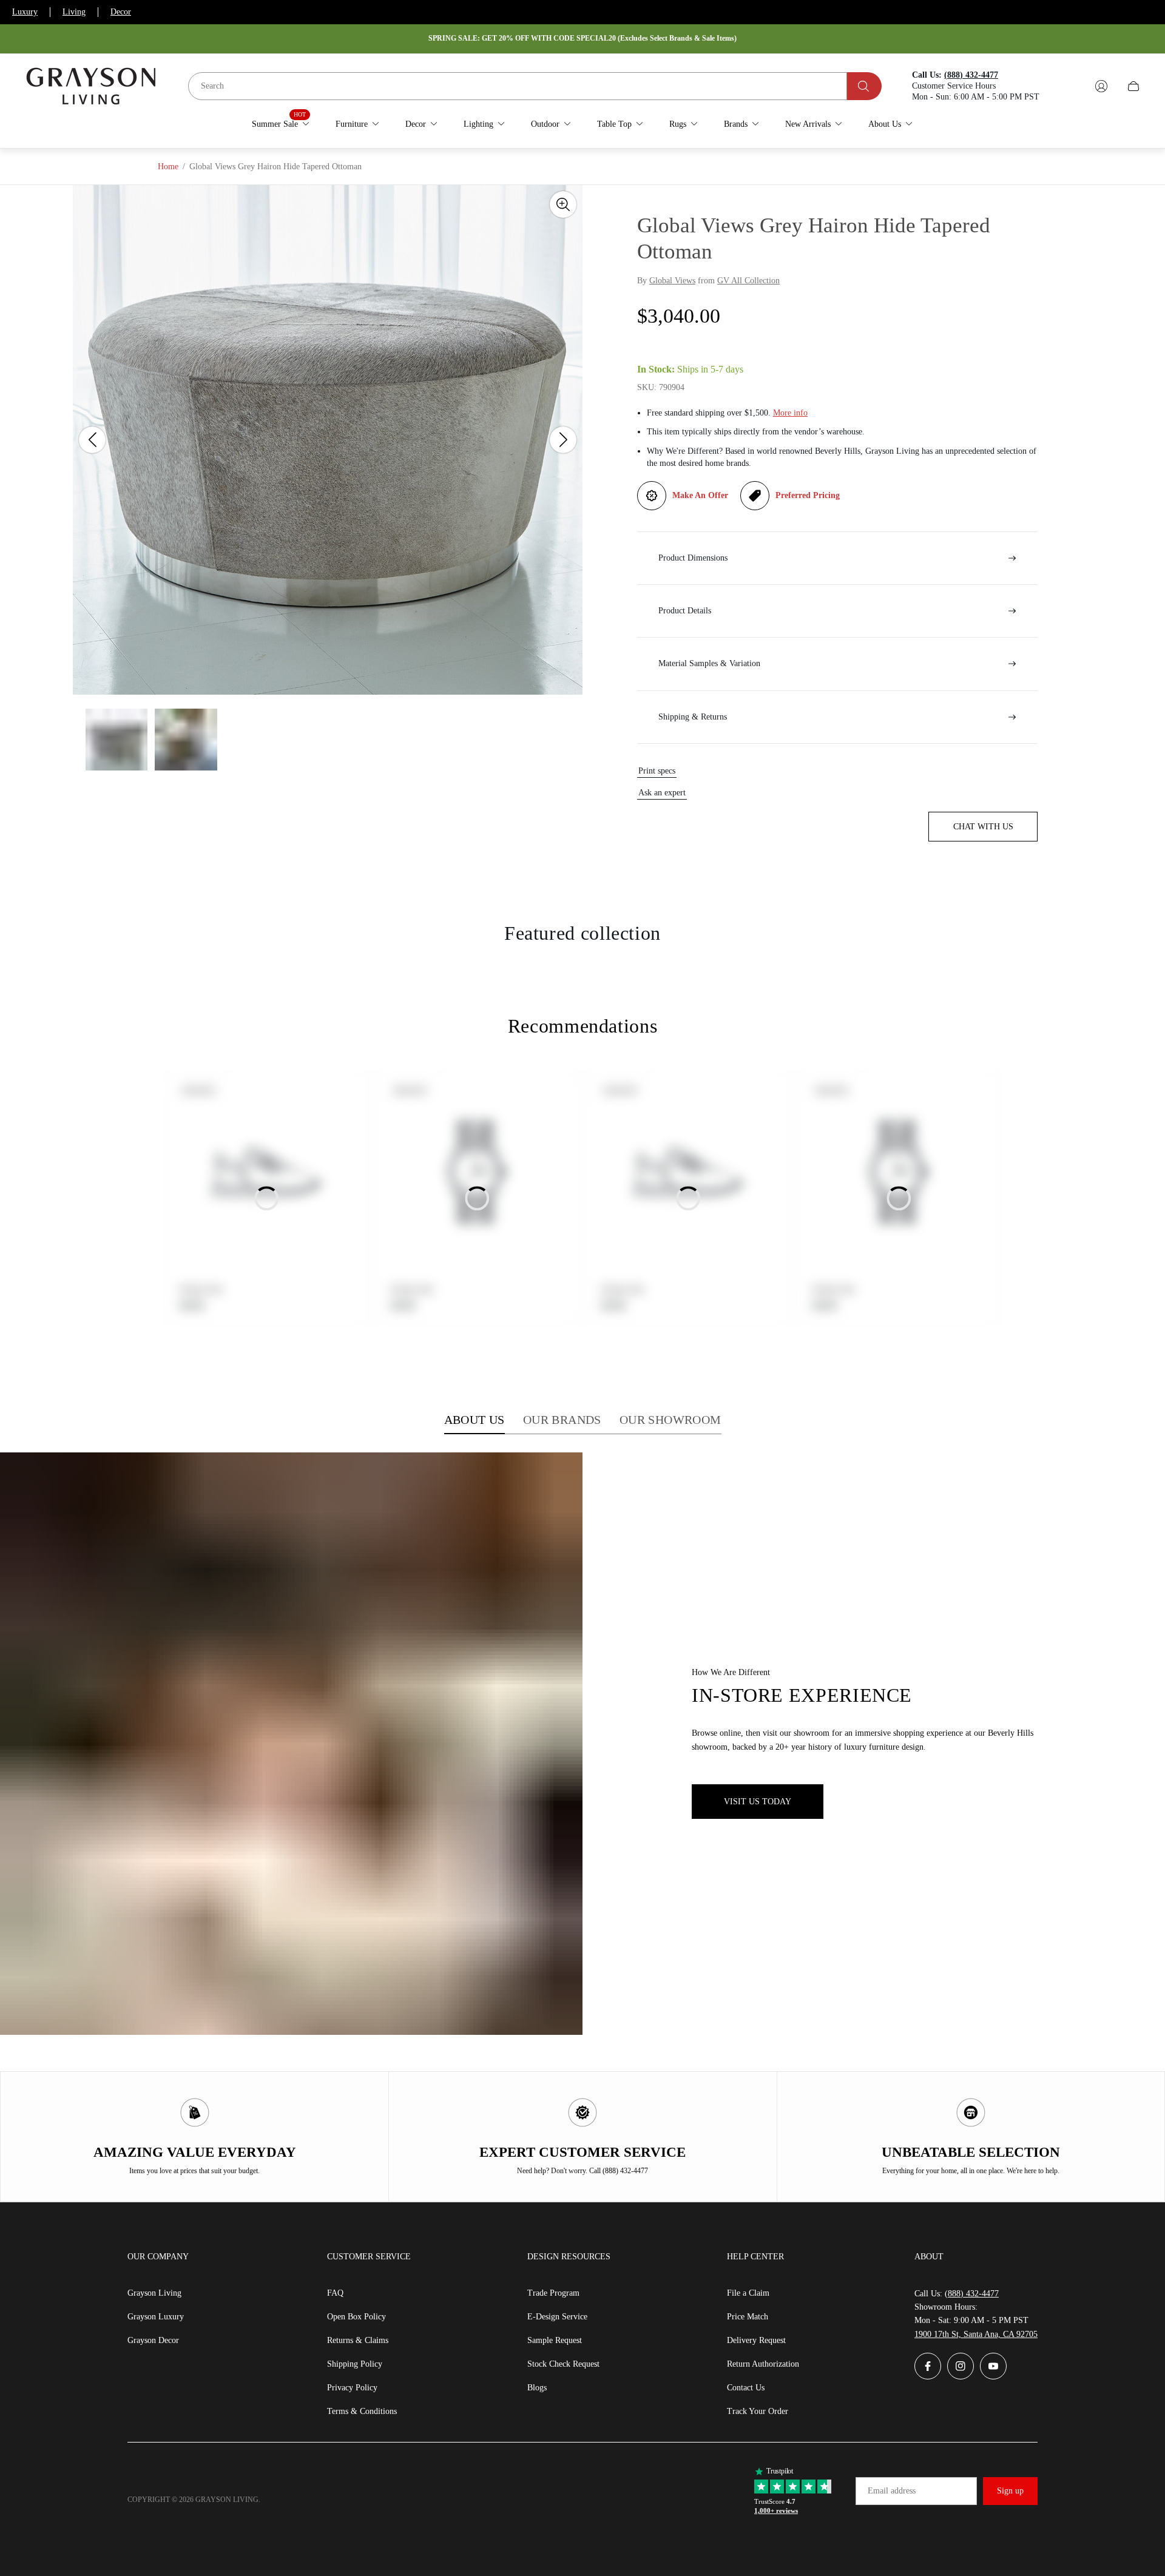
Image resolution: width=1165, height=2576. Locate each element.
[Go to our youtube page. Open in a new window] (993, 2366)
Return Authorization (763, 2364)
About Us (474, 1420)
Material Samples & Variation (709, 663)
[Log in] (1101, 86)
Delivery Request (756, 2340)
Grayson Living (154, 2293)
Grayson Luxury (156, 2317)
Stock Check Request (563, 2364)
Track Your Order (758, 2411)
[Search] (864, 86)
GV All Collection (748, 281)
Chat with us (983, 827)
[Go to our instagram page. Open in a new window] (961, 2366)
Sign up (1010, 2491)
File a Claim (748, 2293)
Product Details (685, 611)
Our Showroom (670, 1420)
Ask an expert (662, 793)
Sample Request (555, 2340)
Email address (892, 2491)
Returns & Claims (358, 2340)
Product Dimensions (693, 558)
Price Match (748, 2317)
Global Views (672, 281)
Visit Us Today (758, 1802)
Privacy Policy (352, 2388)
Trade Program (553, 2293)
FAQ (335, 2293)
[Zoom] (563, 204)
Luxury (25, 12)
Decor (121, 12)
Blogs (537, 2388)
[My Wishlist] (1073, 86)
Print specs (657, 771)
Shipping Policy (355, 2364)
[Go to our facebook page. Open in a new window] (928, 2366)
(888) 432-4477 (972, 2294)
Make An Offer (700, 495)
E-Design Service (557, 2317)
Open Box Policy (356, 2317)
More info (790, 413)
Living (74, 12)
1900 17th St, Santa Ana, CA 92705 (976, 2334)
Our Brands (562, 1420)
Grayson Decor (153, 2340)
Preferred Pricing (808, 495)
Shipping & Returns (693, 717)
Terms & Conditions (362, 2411)
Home (168, 167)
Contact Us (746, 2388)
